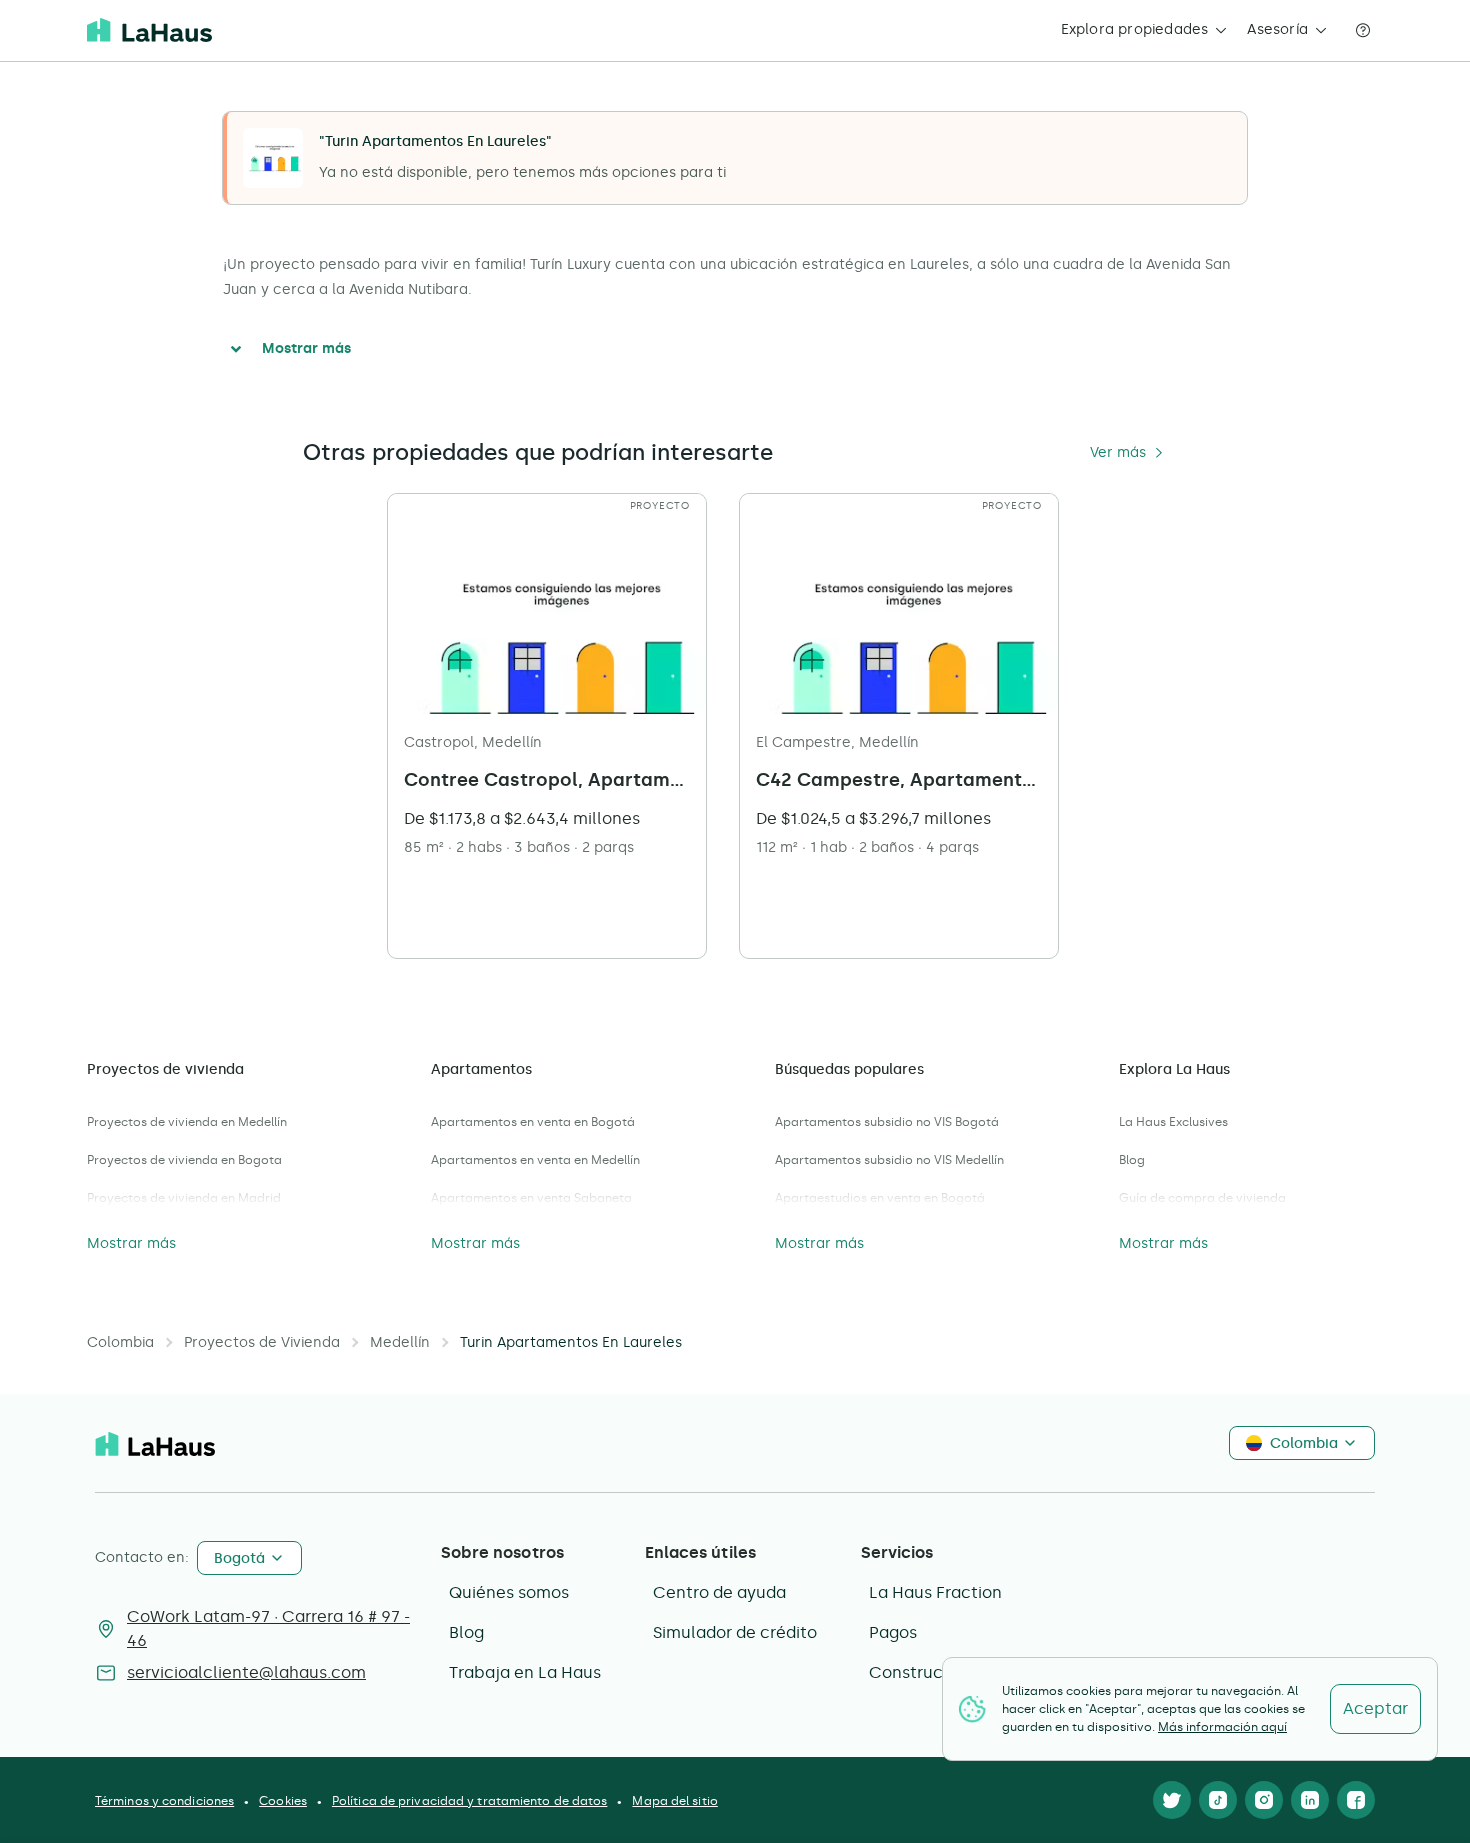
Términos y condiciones (164, 1801)
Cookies (283, 1801)
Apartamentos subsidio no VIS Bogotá (887, 1122)
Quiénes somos (509, 1592)
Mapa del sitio (674, 1801)
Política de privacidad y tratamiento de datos (470, 1801)
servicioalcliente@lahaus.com (246, 1672)
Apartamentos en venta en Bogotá (533, 1122)
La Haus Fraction (935, 1592)
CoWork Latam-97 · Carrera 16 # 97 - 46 (268, 1628)
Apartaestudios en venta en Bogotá (880, 1198)
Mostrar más (306, 348)
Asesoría (1277, 29)
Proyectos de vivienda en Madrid (184, 1198)
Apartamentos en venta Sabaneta (531, 1198)
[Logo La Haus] (149, 30)
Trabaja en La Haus (525, 1672)
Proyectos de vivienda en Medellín (187, 1122)
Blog (1132, 1160)
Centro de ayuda (719, 1592)
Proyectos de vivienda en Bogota (184, 1160)
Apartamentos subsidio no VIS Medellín (889, 1160)
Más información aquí (1222, 1727)
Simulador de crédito (735, 1632)
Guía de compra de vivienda (1202, 1198)
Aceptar (1375, 1708)
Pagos (893, 1632)
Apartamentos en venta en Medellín (535, 1160)
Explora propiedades (1135, 29)
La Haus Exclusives (1173, 1122)
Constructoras (926, 1672)
